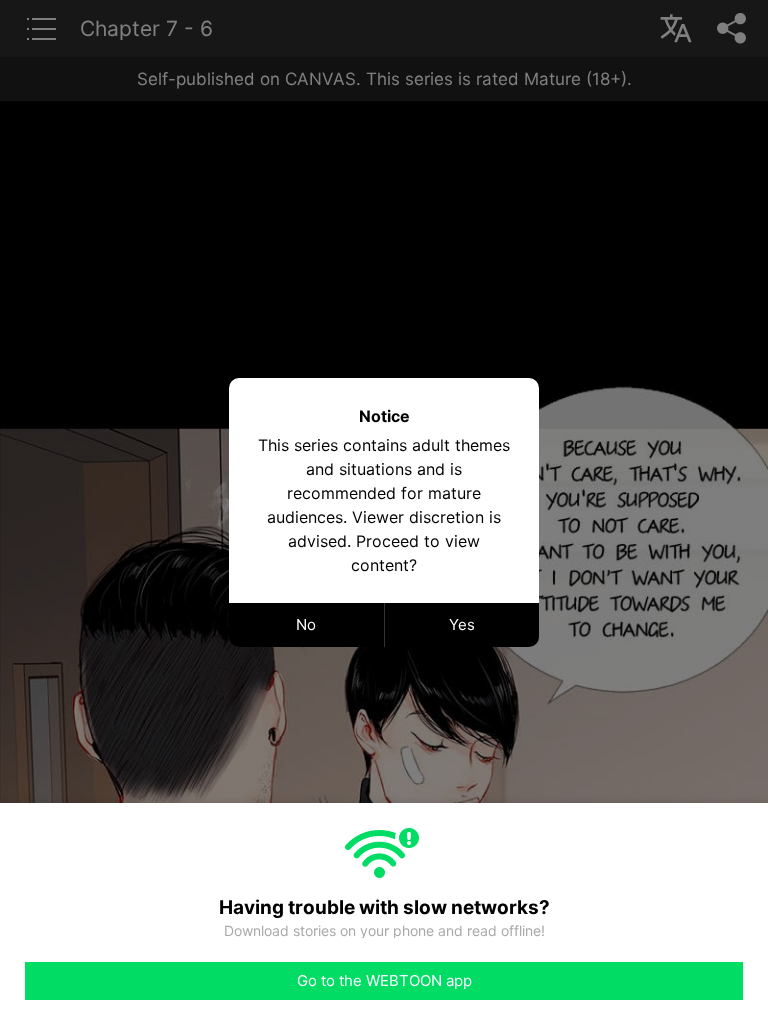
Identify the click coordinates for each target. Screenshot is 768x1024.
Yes (462, 624)
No (306, 624)
